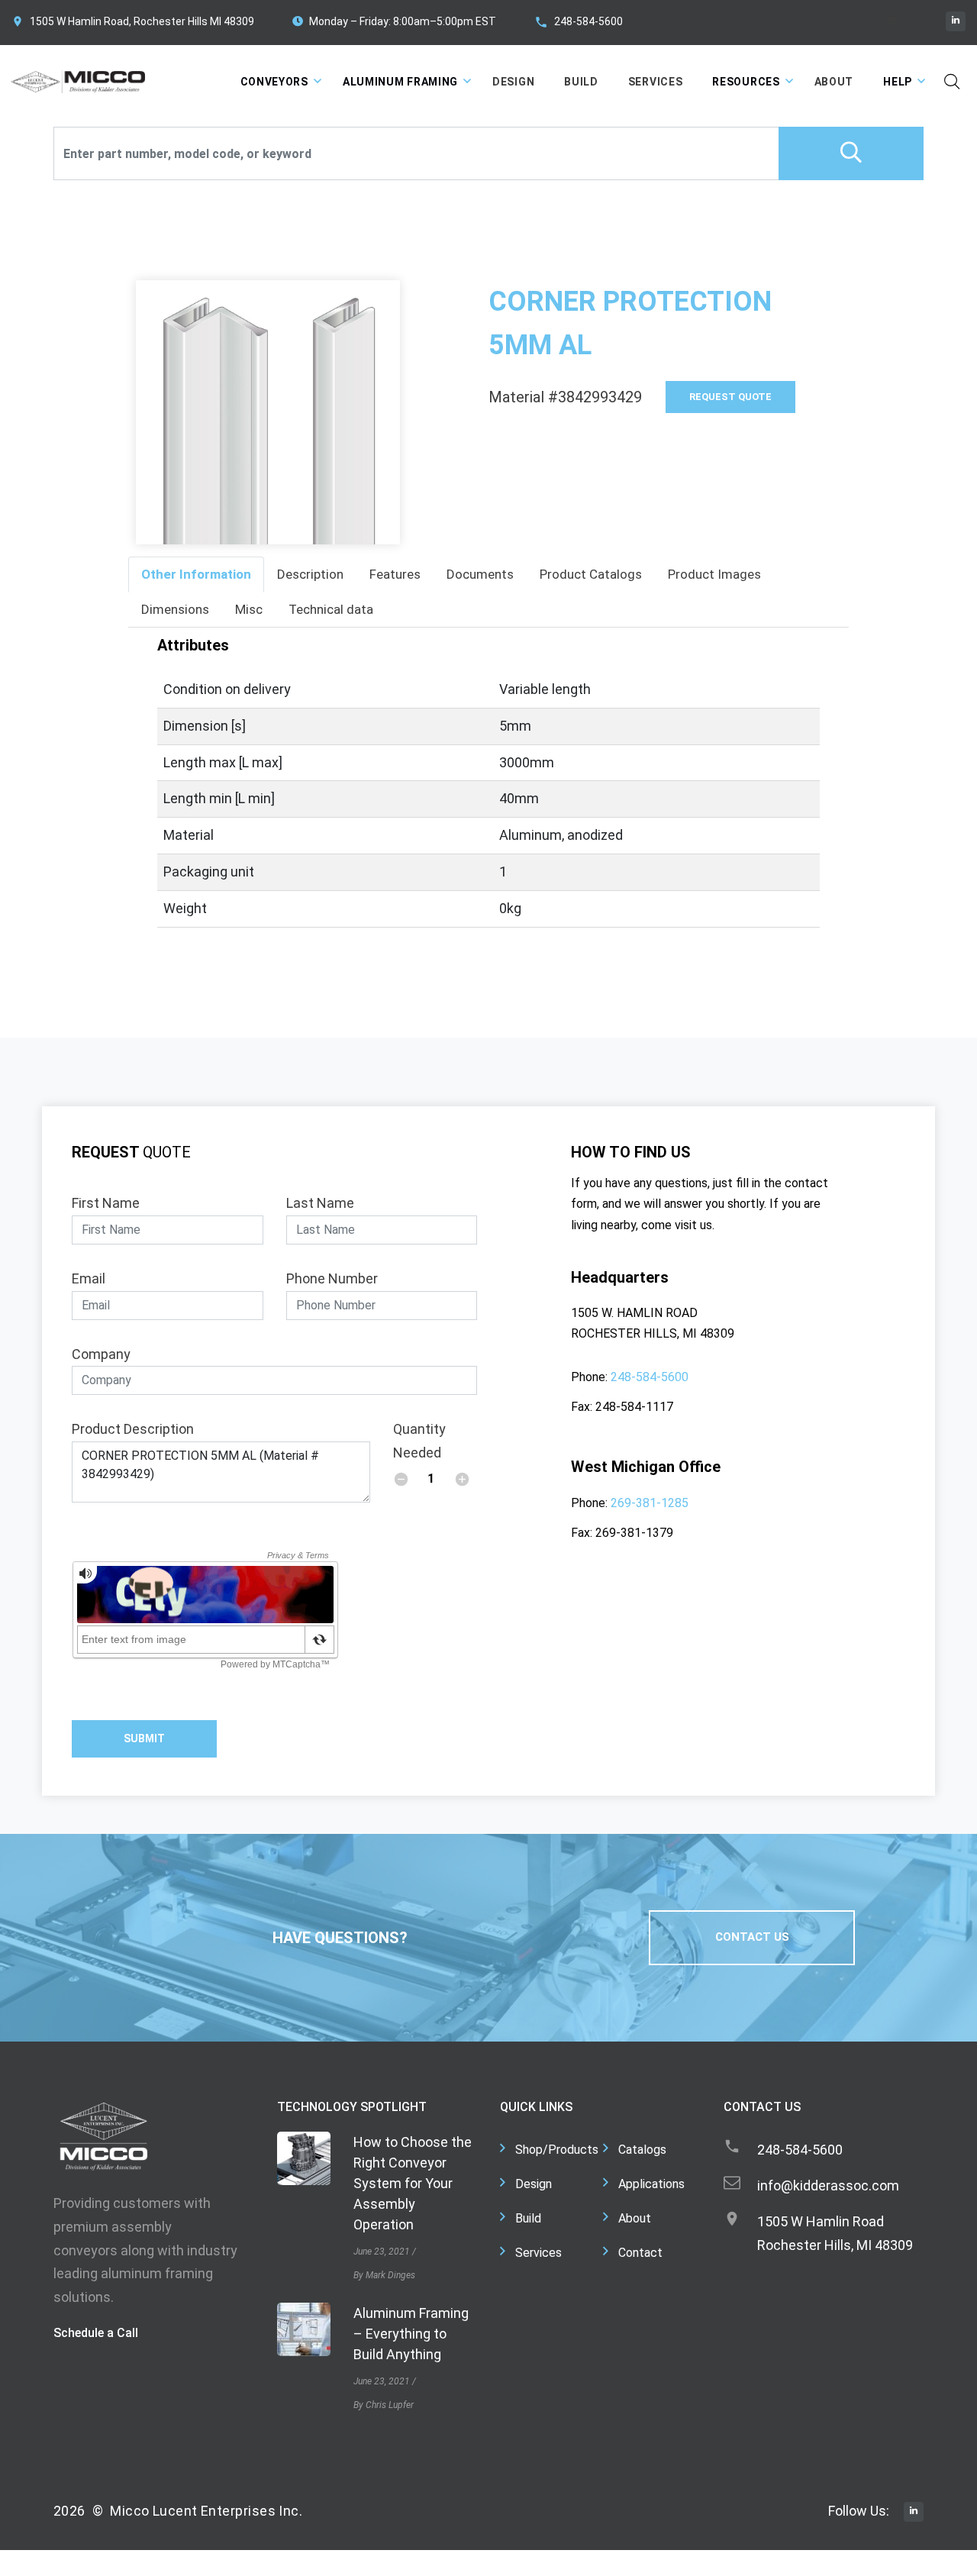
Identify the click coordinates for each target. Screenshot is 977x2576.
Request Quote (730, 397)
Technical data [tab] (331, 609)
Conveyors (274, 82)
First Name (106, 1203)
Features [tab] (395, 574)
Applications (651, 2184)
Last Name (320, 1203)
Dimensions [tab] (175, 609)
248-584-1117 (634, 1407)
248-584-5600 (588, 21)
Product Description (133, 1429)
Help (898, 82)
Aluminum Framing (400, 82)
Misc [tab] (249, 609)
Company (101, 1354)
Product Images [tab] (714, 574)
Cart (912, 21)
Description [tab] (310, 574)
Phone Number (332, 1278)
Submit (144, 1738)
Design (513, 82)
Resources (746, 82)
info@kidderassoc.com (828, 2185)
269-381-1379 (634, 1533)
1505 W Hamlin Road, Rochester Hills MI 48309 (142, 21)
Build (581, 82)
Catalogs (642, 2150)
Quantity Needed (419, 1441)
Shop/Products (557, 2150)
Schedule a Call (96, 2333)
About (834, 82)
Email (89, 1278)
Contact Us (752, 1937)
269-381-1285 (650, 1503)
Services (656, 82)
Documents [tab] (480, 574)
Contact (640, 2253)
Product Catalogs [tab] (591, 574)
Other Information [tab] (196, 574)
